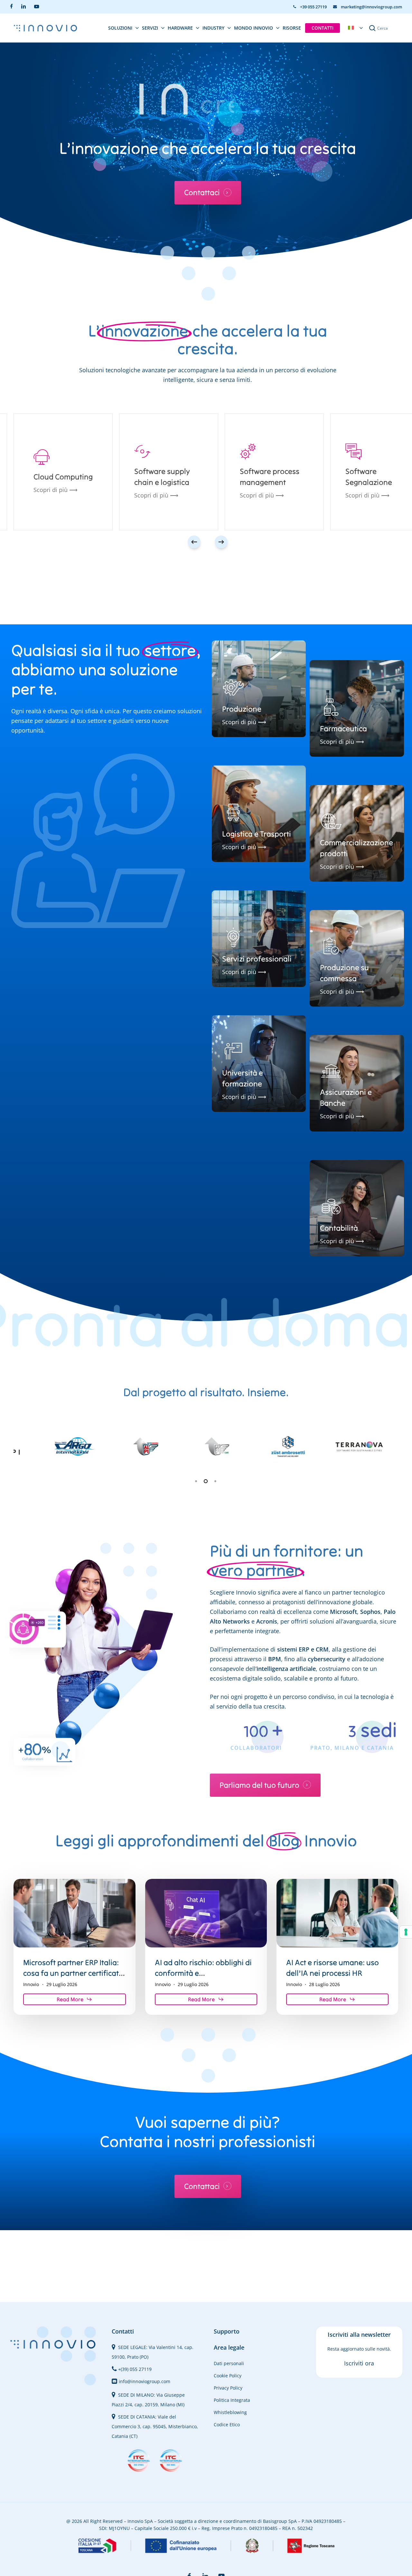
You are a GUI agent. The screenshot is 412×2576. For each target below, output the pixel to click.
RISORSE (292, 28)
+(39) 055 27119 (135, 2369)
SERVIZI (150, 28)
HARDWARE (180, 28)
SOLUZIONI (120, 28)
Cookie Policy (228, 2376)
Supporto (227, 2331)
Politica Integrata (232, 2400)
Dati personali (229, 2363)
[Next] (221, 542)
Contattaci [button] (202, 193)
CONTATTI (323, 28)
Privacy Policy (228, 2388)
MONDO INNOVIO (253, 28)
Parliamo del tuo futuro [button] (259, 1785)
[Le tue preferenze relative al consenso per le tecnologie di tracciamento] (406, 1932)
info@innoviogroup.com (145, 2381)
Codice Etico (227, 2424)
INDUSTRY (213, 28)
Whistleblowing (230, 2412)
